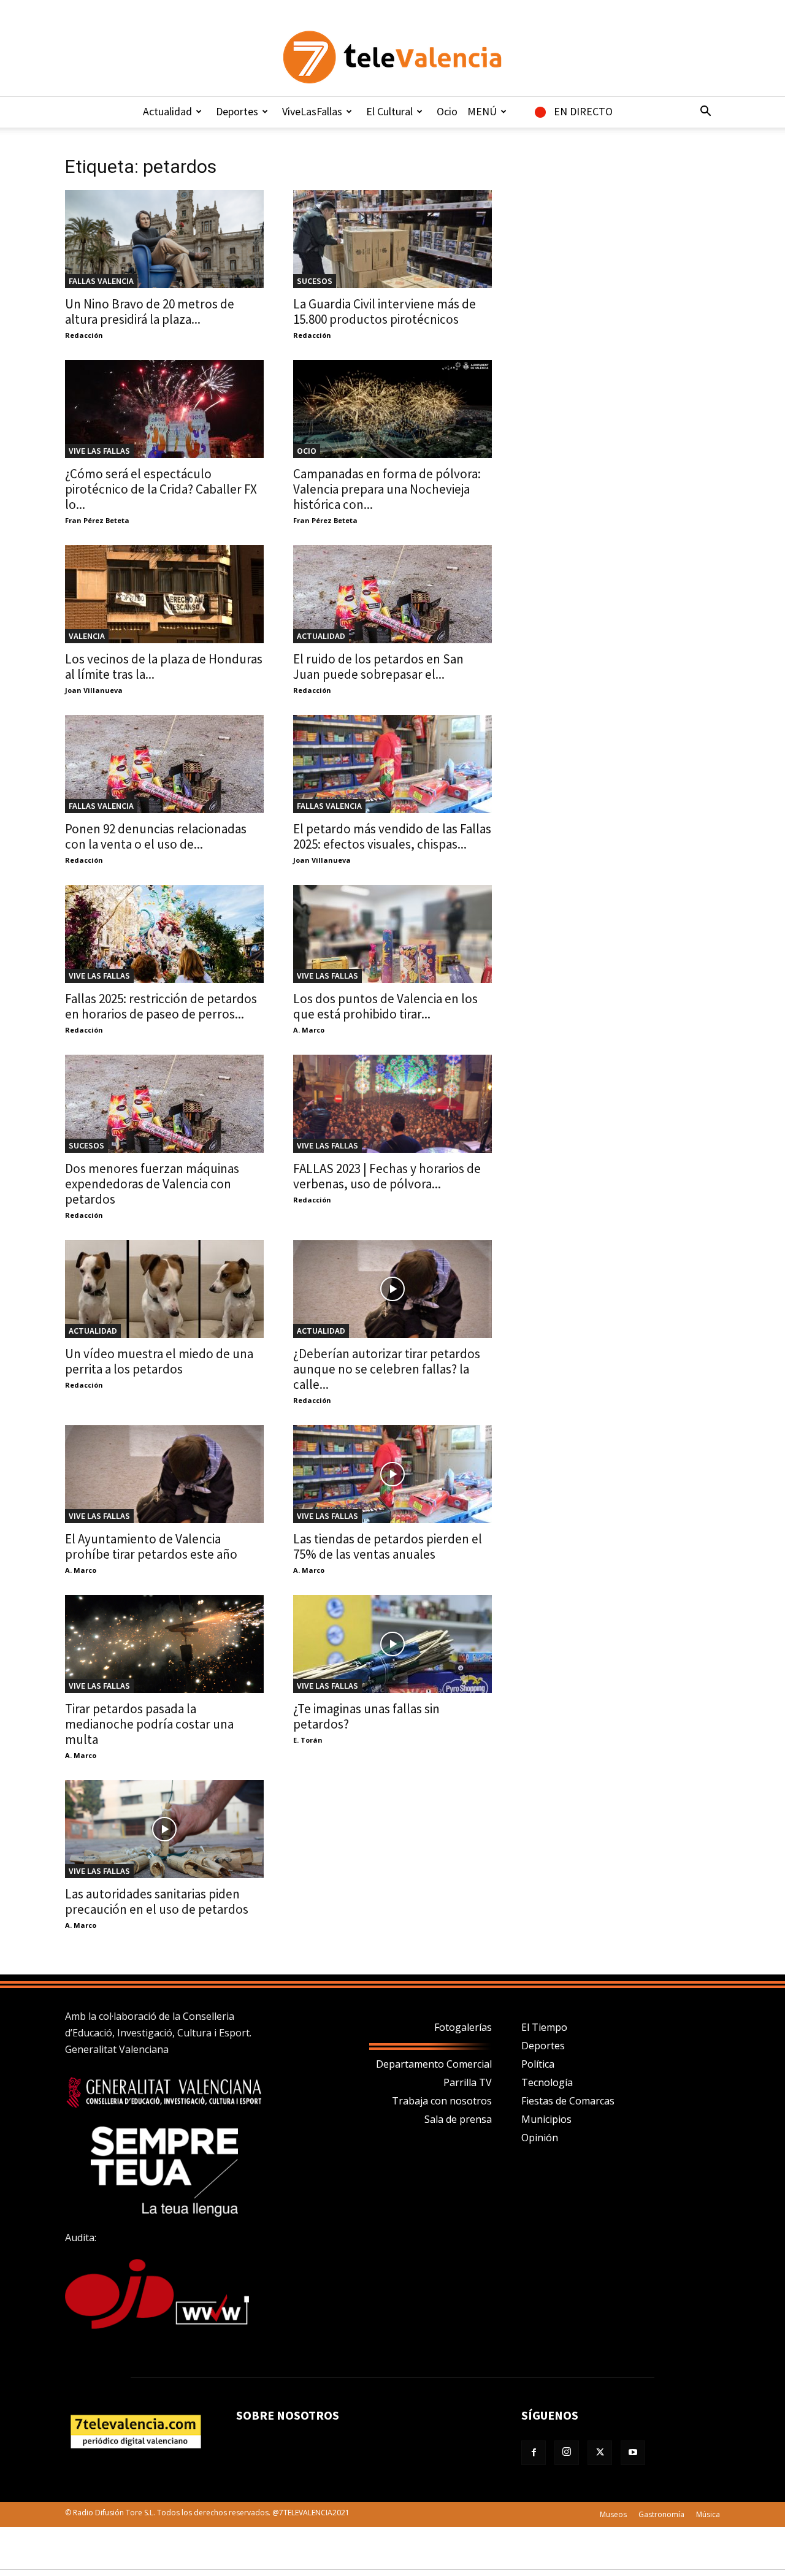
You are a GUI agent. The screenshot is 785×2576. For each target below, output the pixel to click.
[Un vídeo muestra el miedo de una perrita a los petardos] (164, 1289)
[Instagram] (567, 2453)
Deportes (237, 111)
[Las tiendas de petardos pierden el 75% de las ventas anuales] (392, 1474)
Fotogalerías (463, 2027)
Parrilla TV (468, 2082)
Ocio (447, 111)
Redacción (84, 335)
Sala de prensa (458, 2119)
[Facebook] (534, 2453)
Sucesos (315, 281)
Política (538, 2064)
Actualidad (167, 111)
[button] (705, 112)
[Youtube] (633, 2453)
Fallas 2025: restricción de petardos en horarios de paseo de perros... (161, 1006)
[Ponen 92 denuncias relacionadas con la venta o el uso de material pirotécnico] (164, 764)
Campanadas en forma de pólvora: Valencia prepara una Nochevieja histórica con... (387, 489)
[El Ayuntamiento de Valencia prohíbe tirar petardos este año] (164, 1474)
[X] (600, 2453)
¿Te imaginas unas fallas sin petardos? (366, 1716)
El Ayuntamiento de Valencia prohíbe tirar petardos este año (151, 1546)
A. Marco (309, 1030)
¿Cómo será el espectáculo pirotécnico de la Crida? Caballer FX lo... (161, 489)
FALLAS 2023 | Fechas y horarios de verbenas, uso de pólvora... (387, 1176)
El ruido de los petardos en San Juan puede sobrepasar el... (378, 667)
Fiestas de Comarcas (568, 2101)
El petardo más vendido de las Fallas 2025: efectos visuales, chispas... (392, 836)
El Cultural (389, 111)
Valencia (87, 636)
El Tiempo (544, 2027)
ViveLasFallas (312, 111)
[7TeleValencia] (392, 57)
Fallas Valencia (101, 281)
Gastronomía (661, 2514)
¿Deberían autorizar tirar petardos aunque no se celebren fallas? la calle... (387, 1369)
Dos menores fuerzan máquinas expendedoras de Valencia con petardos (152, 1184)
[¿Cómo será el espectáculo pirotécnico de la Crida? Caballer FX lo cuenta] (164, 409)
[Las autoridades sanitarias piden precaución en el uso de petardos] (164, 1829)
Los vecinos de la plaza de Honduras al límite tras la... (164, 667)
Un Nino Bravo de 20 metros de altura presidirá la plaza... (150, 311)
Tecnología (547, 2082)
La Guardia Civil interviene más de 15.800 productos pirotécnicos (385, 311)
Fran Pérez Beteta (97, 520)
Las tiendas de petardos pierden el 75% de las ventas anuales (388, 1546)
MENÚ (482, 111)
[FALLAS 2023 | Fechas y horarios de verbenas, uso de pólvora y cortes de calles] (392, 1104)
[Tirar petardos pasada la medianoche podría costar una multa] (164, 1644)
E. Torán (308, 1740)
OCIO (307, 451)
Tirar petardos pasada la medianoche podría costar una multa (149, 1724)
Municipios (546, 2119)
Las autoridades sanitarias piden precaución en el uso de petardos (157, 1901)
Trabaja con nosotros (442, 2101)
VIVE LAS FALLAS (99, 451)
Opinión (540, 2138)
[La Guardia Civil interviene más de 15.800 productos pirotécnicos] (392, 239)
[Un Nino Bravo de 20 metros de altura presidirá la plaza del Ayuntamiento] (164, 239)
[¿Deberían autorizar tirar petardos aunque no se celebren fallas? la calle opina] (392, 1289)
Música (708, 2514)
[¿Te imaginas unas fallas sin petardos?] (392, 1644)
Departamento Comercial (434, 2064)
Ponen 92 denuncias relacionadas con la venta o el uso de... (156, 836)
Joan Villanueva (94, 690)
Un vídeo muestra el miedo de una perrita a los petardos (159, 1361)
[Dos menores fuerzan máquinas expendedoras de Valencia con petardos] (164, 1104)
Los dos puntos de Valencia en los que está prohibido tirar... (385, 1006)
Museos (613, 2514)
